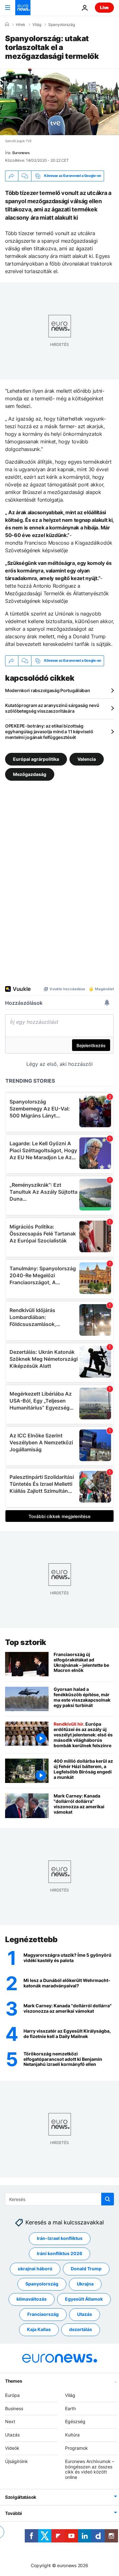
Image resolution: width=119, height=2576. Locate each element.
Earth (70, 2408)
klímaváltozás (32, 2299)
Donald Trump (86, 2269)
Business (14, 2408)
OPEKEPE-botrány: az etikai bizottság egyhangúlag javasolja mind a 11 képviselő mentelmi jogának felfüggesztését (49, 732)
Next (10, 2421)
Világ (37, 25)
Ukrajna (85, 2284)
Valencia (87, 759)
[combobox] (60, 2199)
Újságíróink (17, 2461)
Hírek (21, 25)
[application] (60, 102)
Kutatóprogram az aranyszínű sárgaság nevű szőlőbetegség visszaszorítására (52, 708)
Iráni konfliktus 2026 (60, 2253)
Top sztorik (26, 1642)
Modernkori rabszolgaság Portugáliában (48, 690)
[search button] (108, 2199)
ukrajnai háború (35, 2269)
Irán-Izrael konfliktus (60, 2238)
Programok (76, 2448)
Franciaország (43, 2314)
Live (104, 7)
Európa (12, 2395)
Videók (12, 2448)
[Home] (7, 24)
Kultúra (72, 2435)
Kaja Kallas (39, 2329)
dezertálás (81, 2329)
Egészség (75, 2421)
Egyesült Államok (84, 2299)
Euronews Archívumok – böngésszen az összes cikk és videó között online (90, 2469)
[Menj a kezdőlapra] (23, 8)
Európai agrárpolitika (36, 759)
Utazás (85, 2314)
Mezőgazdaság (30, 774)
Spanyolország (62, 25)
